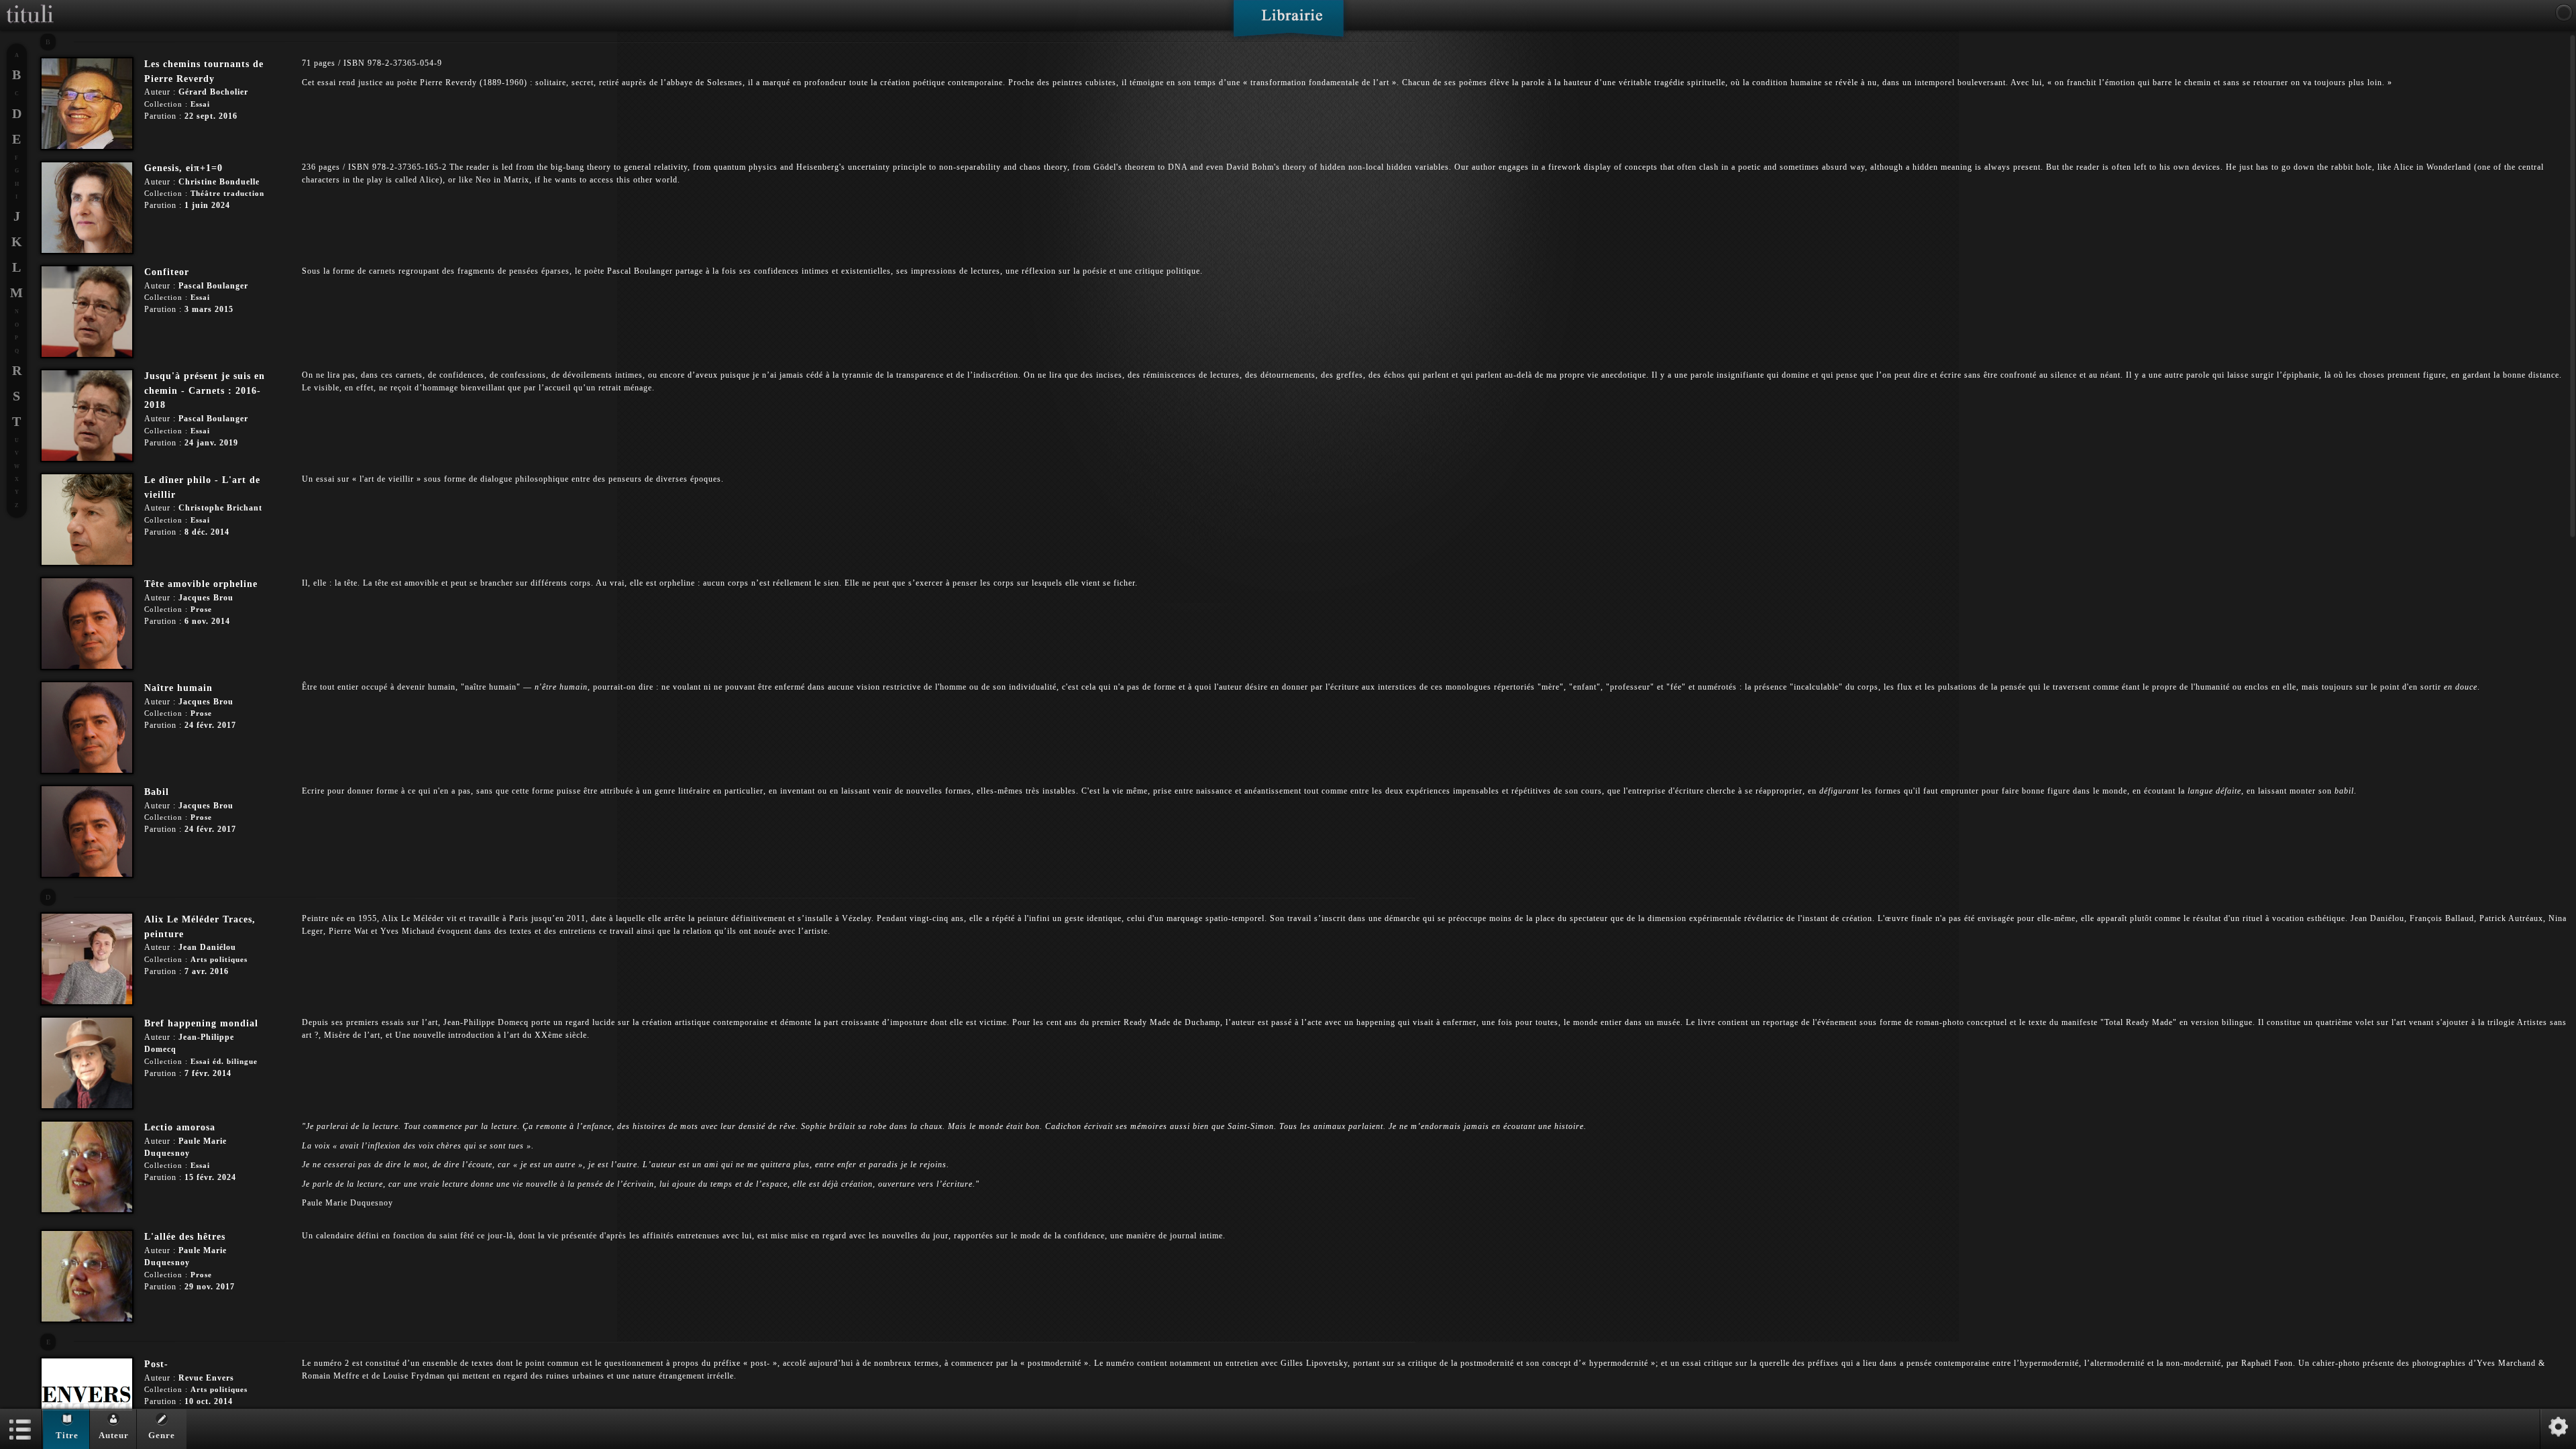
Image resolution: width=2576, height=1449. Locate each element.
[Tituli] (30, 5)
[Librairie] (1288, 23)
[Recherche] (2564, 13)
